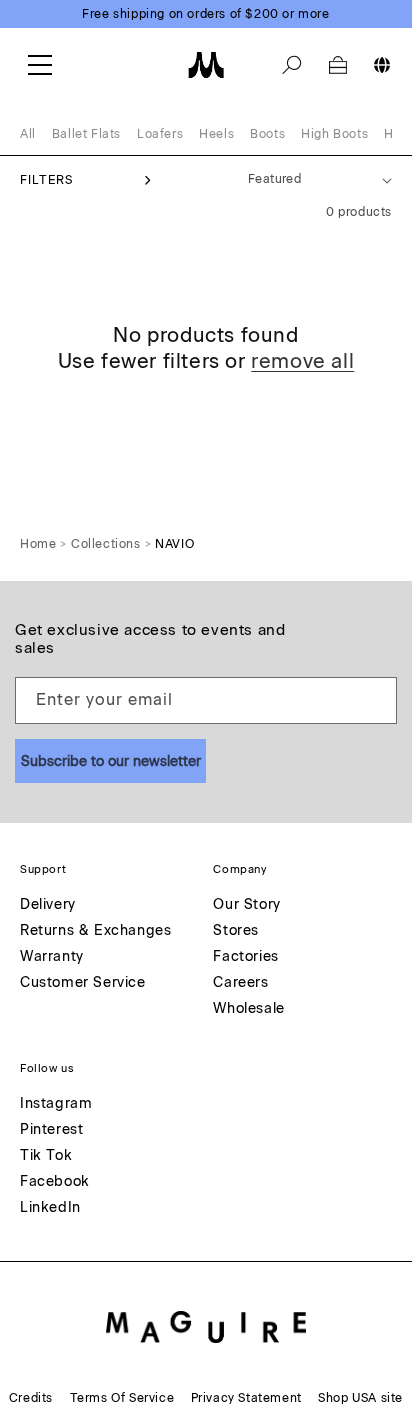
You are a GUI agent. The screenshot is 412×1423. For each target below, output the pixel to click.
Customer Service (83, 983)
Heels (216, 134)
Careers (240, 983)
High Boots (334, 134)
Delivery (48, 905)
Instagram (56, 1104)
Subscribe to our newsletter (111, 761)
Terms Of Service (122, 1398)
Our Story (246, 905)
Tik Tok (46, 1156)
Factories (245, 957)
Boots (267, 134)
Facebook (55, 1182)
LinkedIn (50, 1208)
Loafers (160, 134)
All (28, 134)
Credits (31, 1398)
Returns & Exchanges (95, 931)
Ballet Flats (86, 134)
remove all (302, 361)
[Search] (292, 65)
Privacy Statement (246, 1398)
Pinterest (51, 1130)
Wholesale (248, 1009)
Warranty (52, 957)
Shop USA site (360, 1398)
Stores (236, 931)
